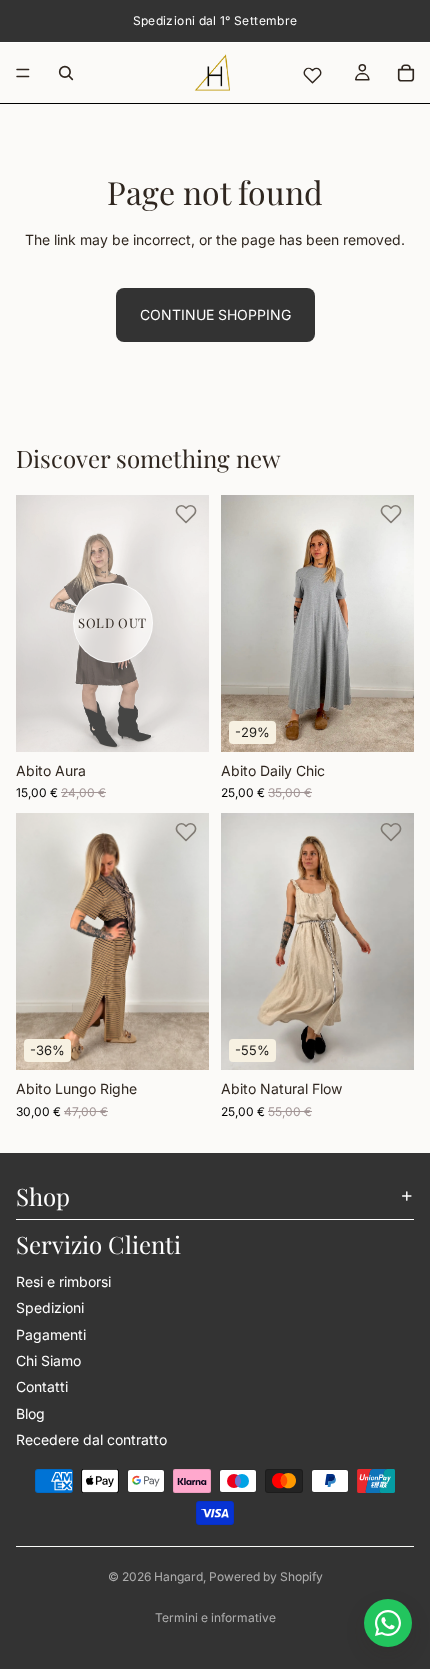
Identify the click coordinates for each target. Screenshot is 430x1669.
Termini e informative (215, 1617)
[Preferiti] (312, 75)
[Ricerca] (66, 73)
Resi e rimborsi (63, 1280)
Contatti (42, 1386)
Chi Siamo (48, 1359)
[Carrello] (406, 73)
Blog (30, 1412)
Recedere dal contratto (91, 1439)
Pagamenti (51, 1333)
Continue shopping (215, 314)
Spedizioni (50, 1307)
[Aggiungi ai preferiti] (186, 514)
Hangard (178, 1576)
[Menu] (23, 73)
